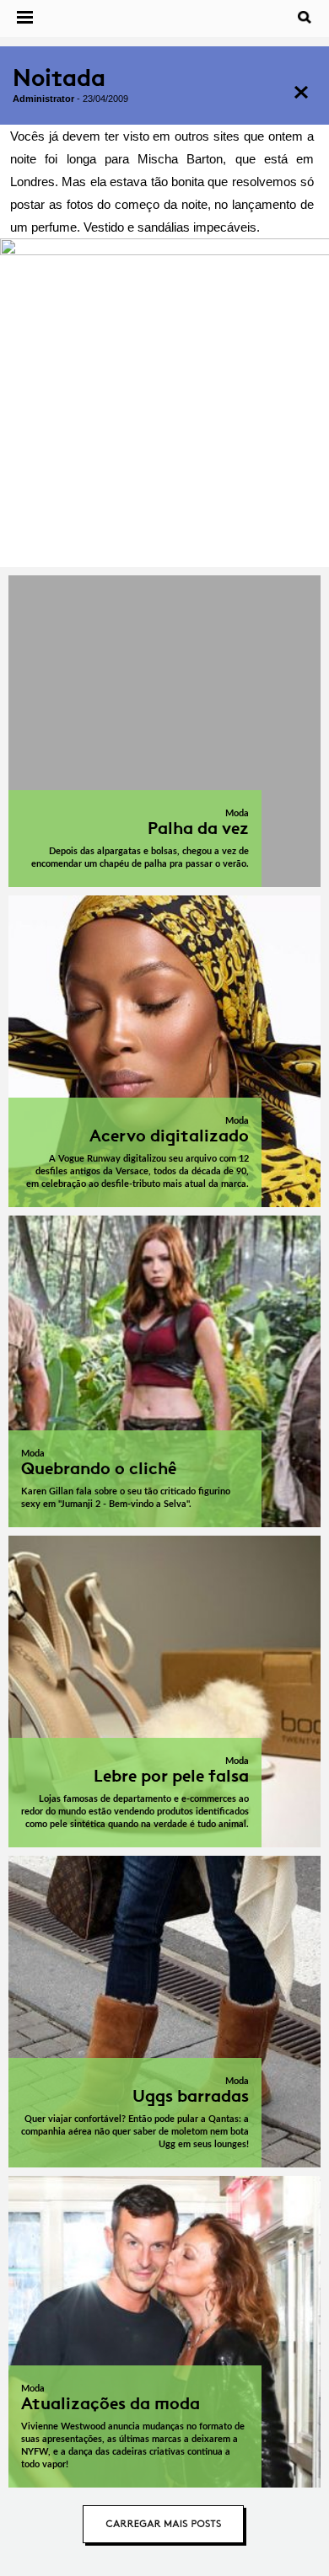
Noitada (59, 78)
